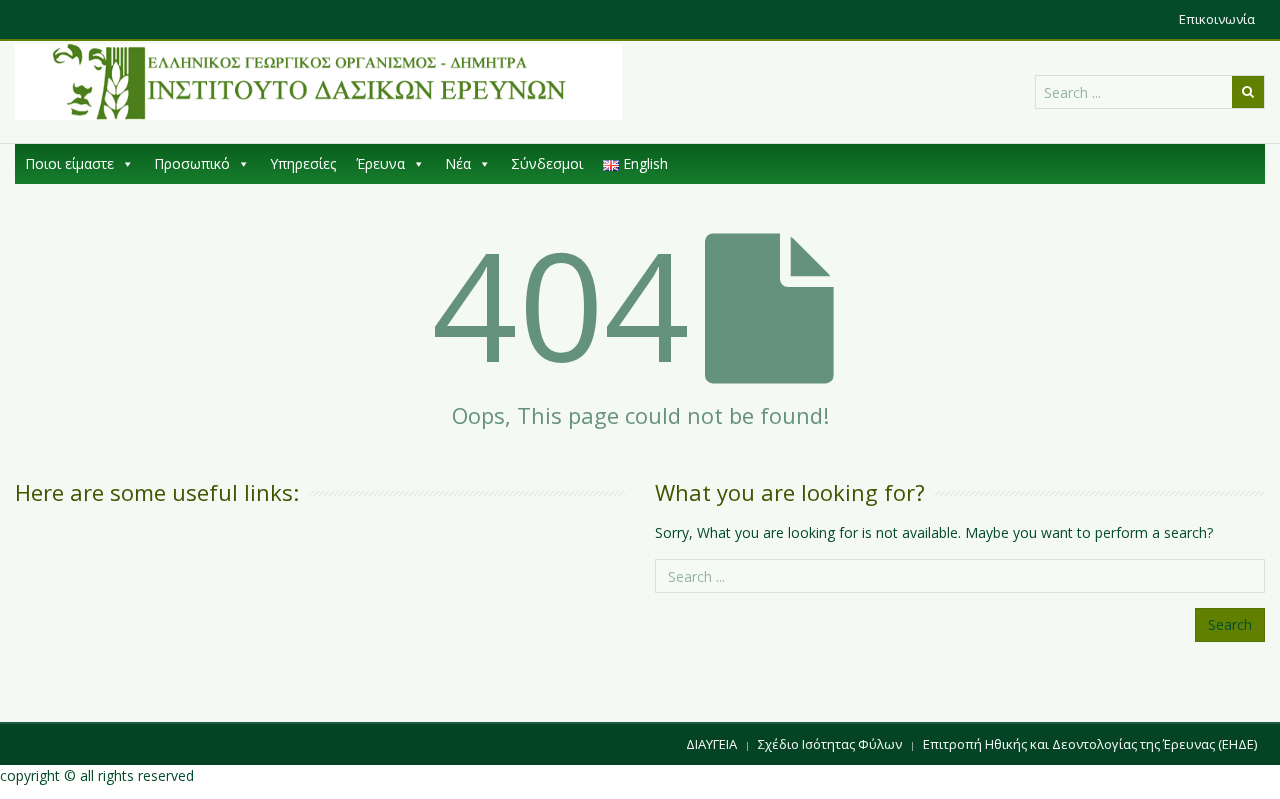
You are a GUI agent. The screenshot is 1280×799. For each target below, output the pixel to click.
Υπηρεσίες (303, 163)
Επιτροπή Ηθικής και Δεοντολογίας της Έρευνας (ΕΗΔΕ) (1090, 744)
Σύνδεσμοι (547, 163)
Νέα (458, 163)
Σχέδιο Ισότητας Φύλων (830, 744)
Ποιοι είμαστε (69, 163)
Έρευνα (380, 163)
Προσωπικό (192, 163)
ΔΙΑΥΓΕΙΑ (711, 744)
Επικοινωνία (1217, 19)
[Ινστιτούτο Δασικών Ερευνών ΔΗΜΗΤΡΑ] (318, 82)
